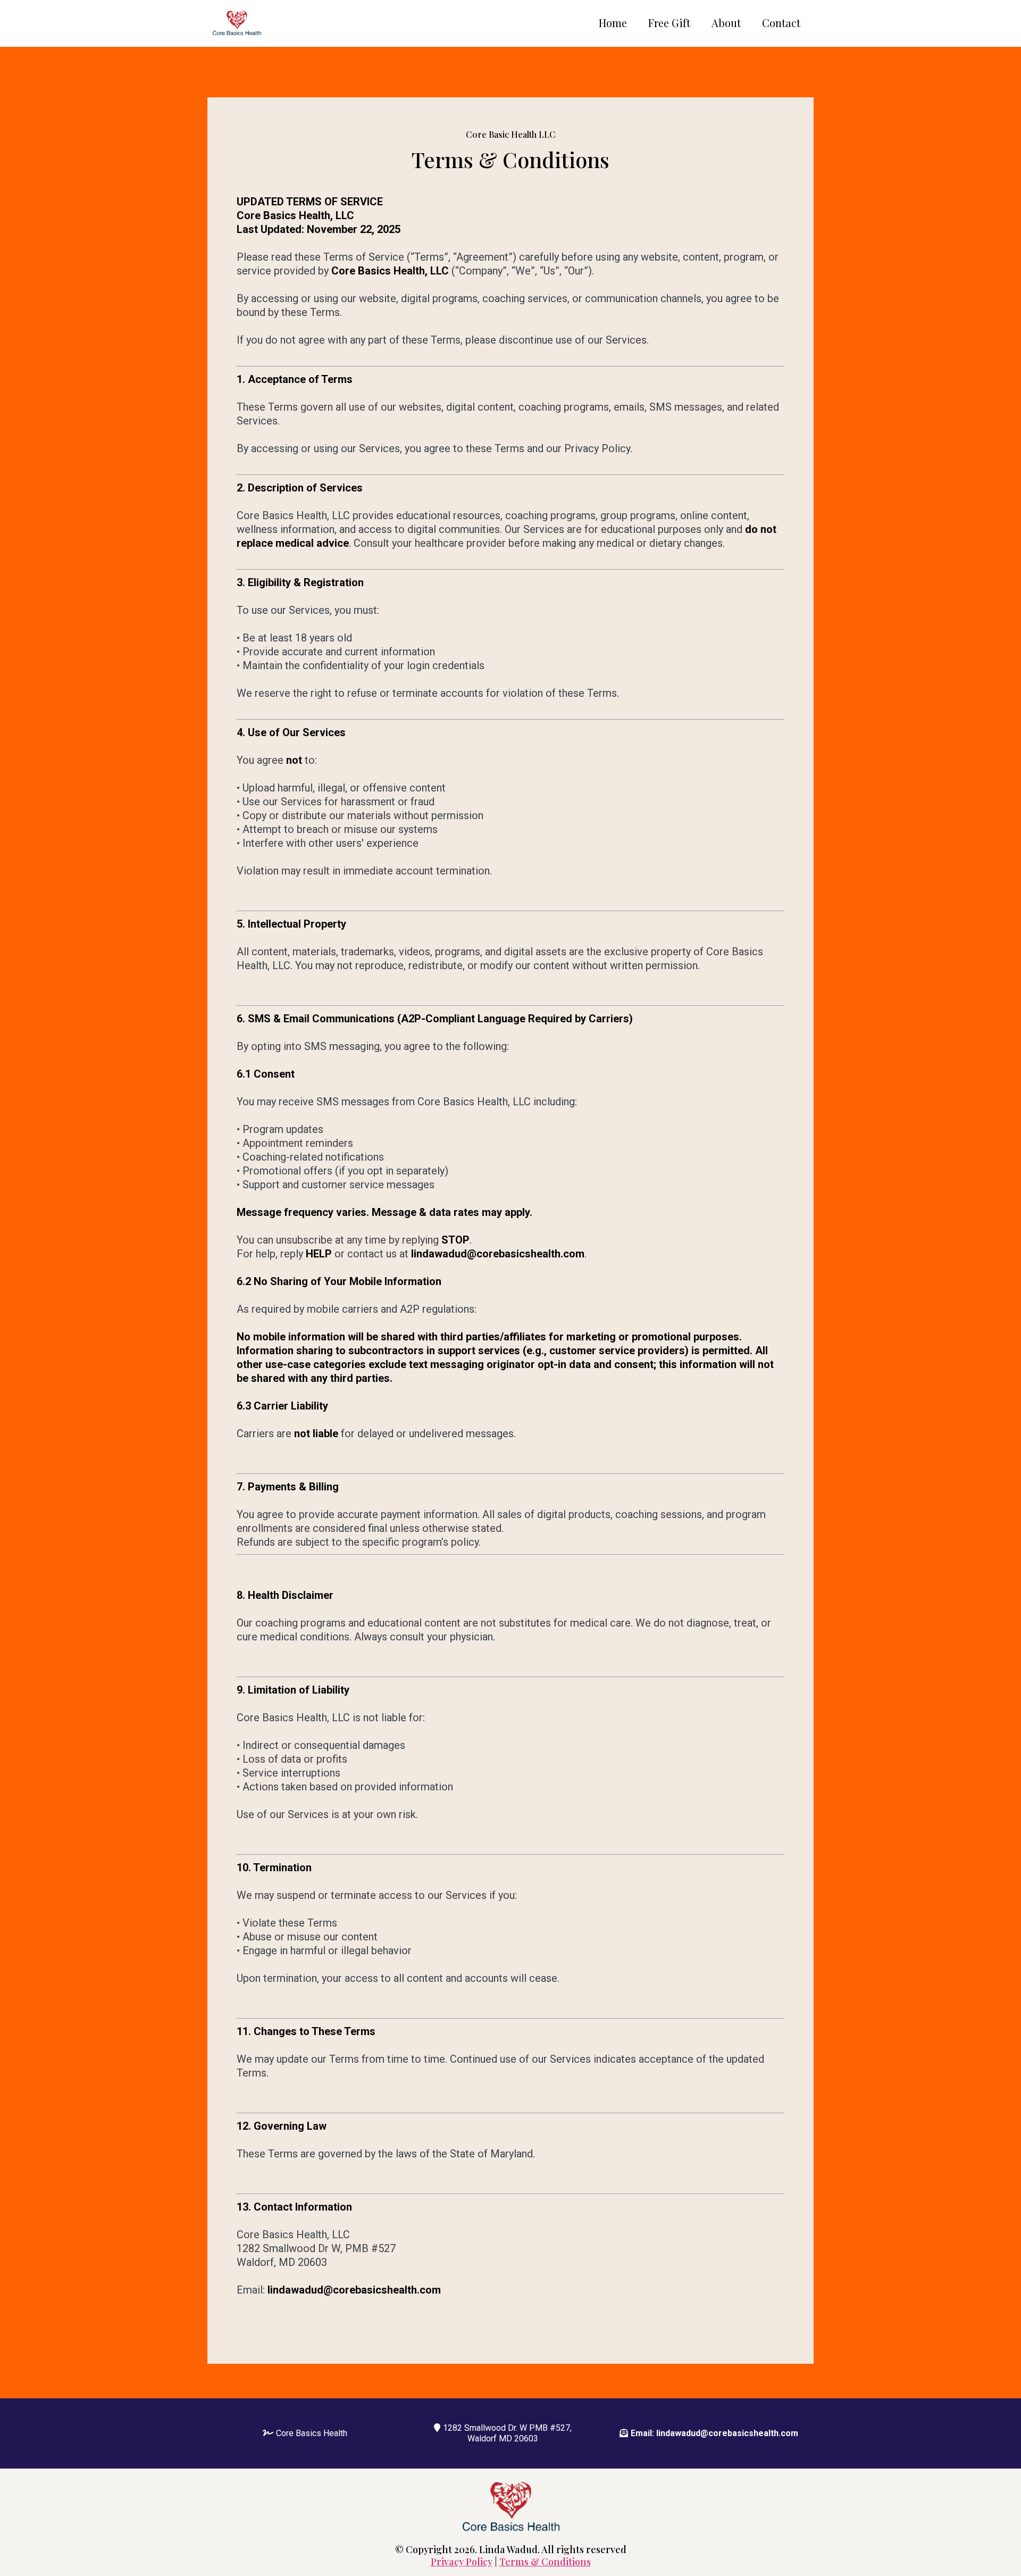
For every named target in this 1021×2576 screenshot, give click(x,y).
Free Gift (669, 23)
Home (613, 23)
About (726, 23)
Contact (781, 23)
